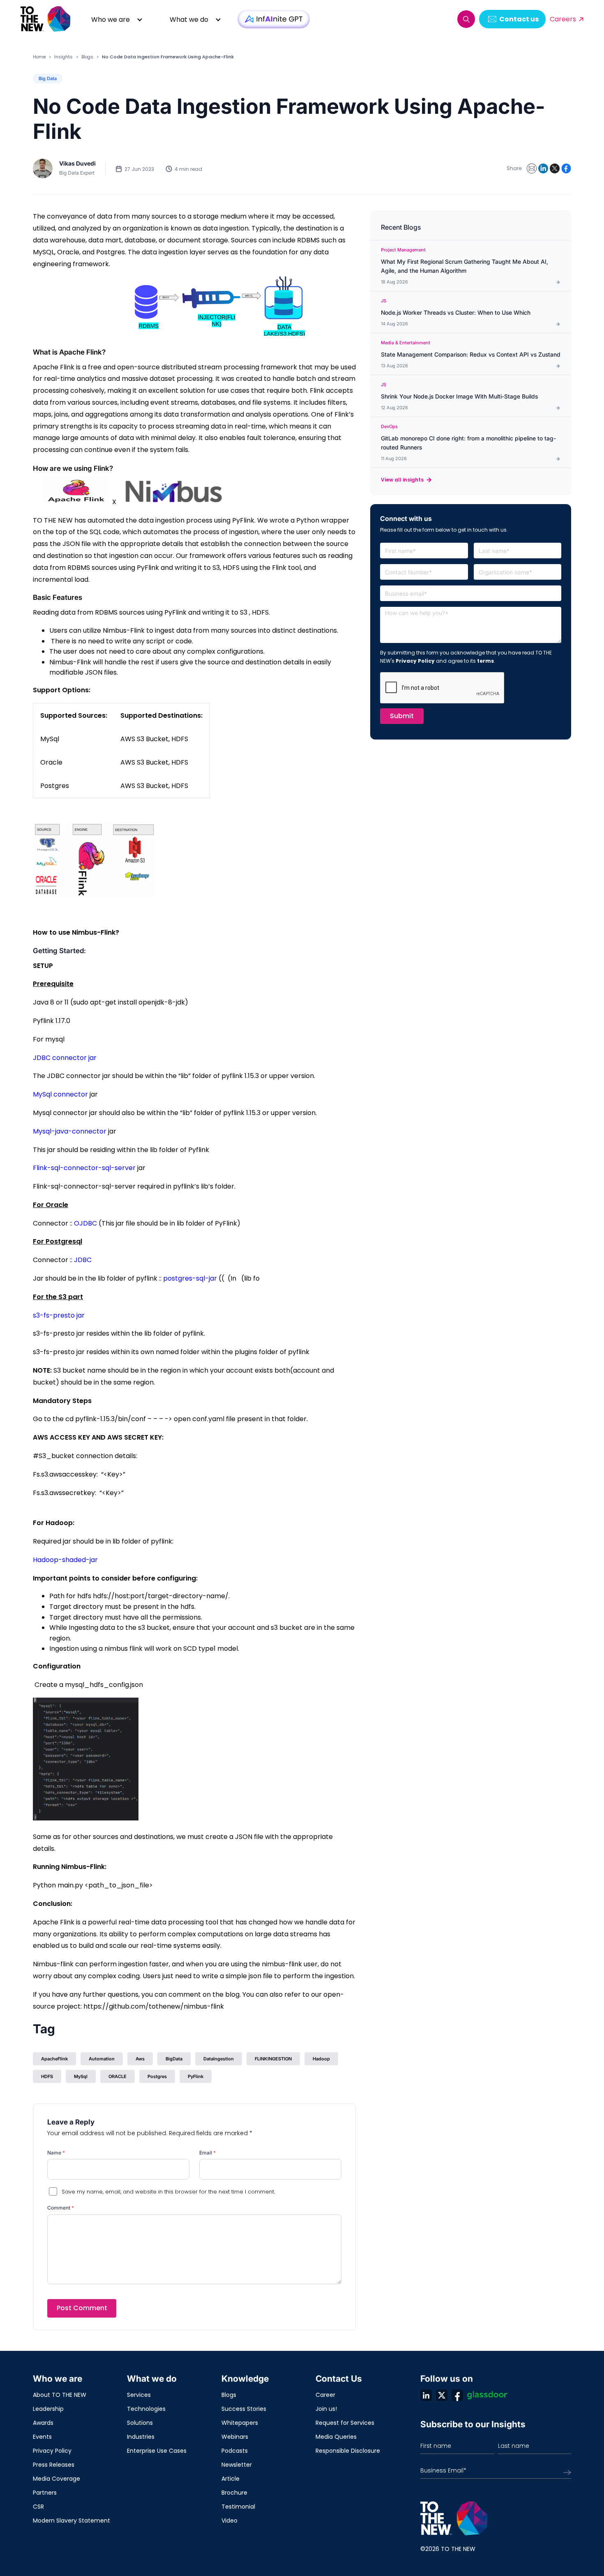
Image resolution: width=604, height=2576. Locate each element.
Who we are (111, 20)
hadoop (321, 2059)
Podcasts (235, 2451)
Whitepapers (240, 2423)
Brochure (234, 2493)
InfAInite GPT (274, 19)
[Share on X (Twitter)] (555, 168)
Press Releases (54, 2465)
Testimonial (238, 2507)
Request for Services (345, 2423)
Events (42, 2437)
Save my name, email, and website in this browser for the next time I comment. (168, 2192)
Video (229, 2521)
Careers (563, 19)
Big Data (48, 78)
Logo (46, 19)
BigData (174, 2059)
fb (457, 2395)
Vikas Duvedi (77, 163)
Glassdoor (487, 2395)
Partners (45, 2493)
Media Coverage (56, 2479)
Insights (63, 57)
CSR (38, 2507)
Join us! (326, 2409)
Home (39, 57)
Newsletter (237, 2465)
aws (140, 2059)
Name (56, 2153)
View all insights (402, 480)
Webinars (235, 2437)
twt (442, 2395)
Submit (402, 716)
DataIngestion (219, 2059)
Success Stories (244, 2409)
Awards (43, 2423)
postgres (157, 2076)
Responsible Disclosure (348, 2451)
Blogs (87, 57)
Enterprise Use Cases (157, 2451)
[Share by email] (532, 168)
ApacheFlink (54, 2059)
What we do (189, 20)
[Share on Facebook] (566, 168)
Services (139, 2395)
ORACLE (118, 2076)
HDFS (47, 2076)
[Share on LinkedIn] (543, 168)
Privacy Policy (415, 661)
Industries (141, 2437)
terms (485, 661)
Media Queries (336, 2437)
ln (426, 2395)
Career (325, 2395)
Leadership (48, 2409)
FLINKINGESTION (273, 2059)
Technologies (146, 2409)
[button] (466, 19)
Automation (102, 2059)
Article (231, 2479)
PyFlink (196, 2076)
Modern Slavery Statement (71, 2521)
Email (207, 2153)
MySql (81, 2076)
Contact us (519, 19)
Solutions (140, 2423)
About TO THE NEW (60, 2395)
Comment (61, 2208)
